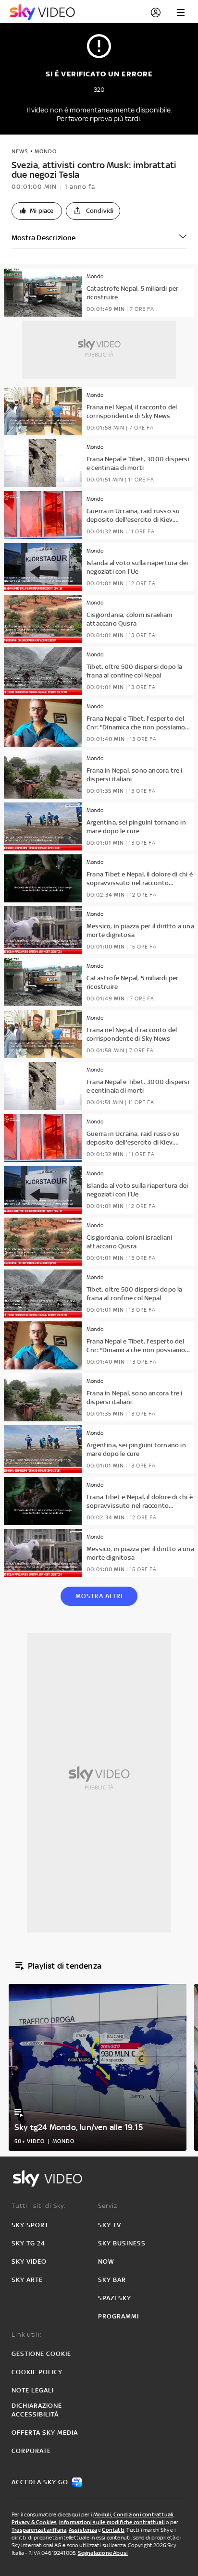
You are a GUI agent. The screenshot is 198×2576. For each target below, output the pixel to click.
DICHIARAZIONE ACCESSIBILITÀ (37, 2410)
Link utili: (27, 2335)
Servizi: (110, 2206)
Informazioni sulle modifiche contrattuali (112, 2522)
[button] (37, 211)
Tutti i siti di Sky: (39, 2206)
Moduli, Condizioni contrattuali (133, 2514)
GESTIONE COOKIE (41, 2354)
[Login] (156, 12)
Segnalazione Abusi (103, 2553)
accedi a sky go (40, 2482)
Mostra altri (99, 1596)
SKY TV (110, 2225)
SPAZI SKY (115, 2298)
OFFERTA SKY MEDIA (45, 2433)
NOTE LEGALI (33, 2390)
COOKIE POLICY (37, 2372)
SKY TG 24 (28, 2243)
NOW (106, 2262)
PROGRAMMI (118, 2316)
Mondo (46, 151)
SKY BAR (112, 2280)
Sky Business (122, 2243)
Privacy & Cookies (34, 2522)
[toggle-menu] (181, 12)
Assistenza (83, 2530)
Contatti (113, 2530)
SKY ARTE (27, 2280)
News (20, 151)
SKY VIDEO (29, 2262)
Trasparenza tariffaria (39, 2530)
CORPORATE (31, 2451)
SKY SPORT (30, 2225)
